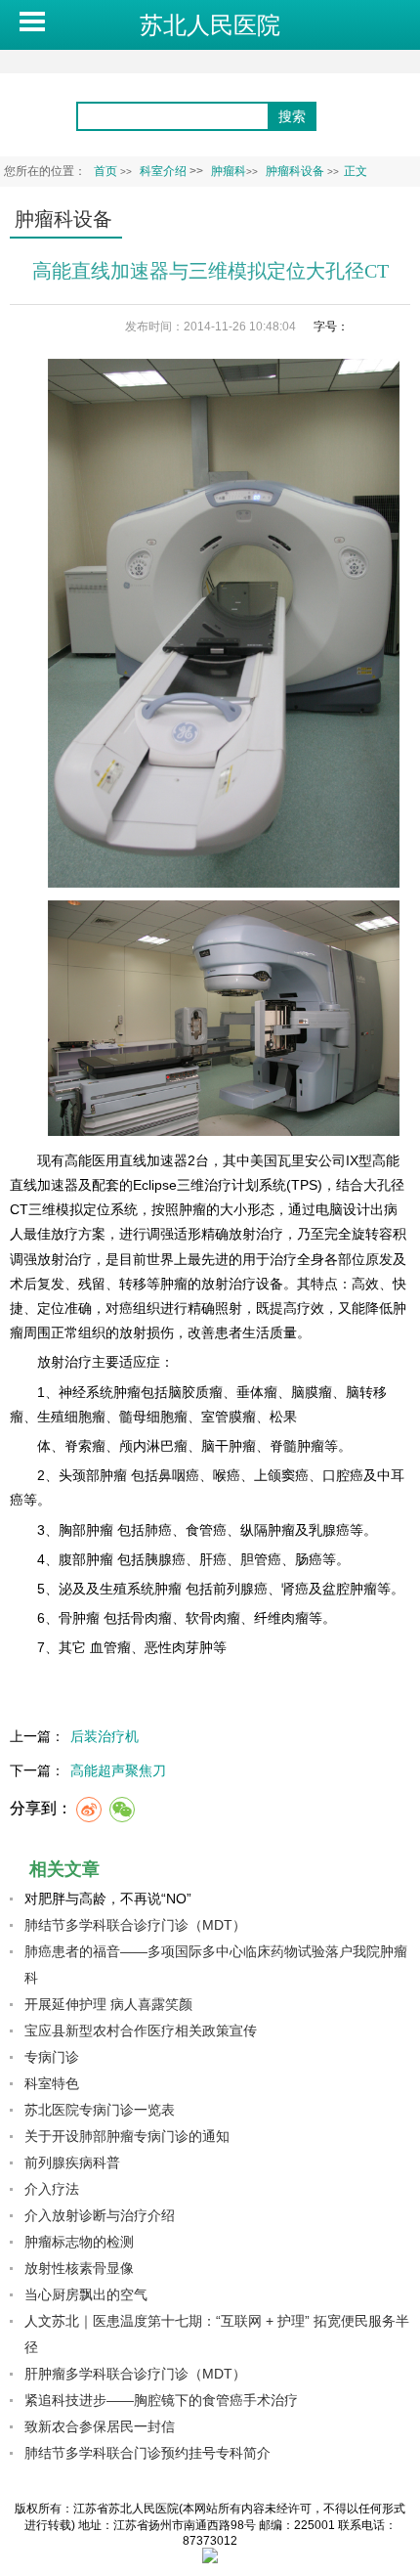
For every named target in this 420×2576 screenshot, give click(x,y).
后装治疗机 (105, 1736)
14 (399, 327)
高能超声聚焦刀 (118, 1770)
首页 (105, 171)
